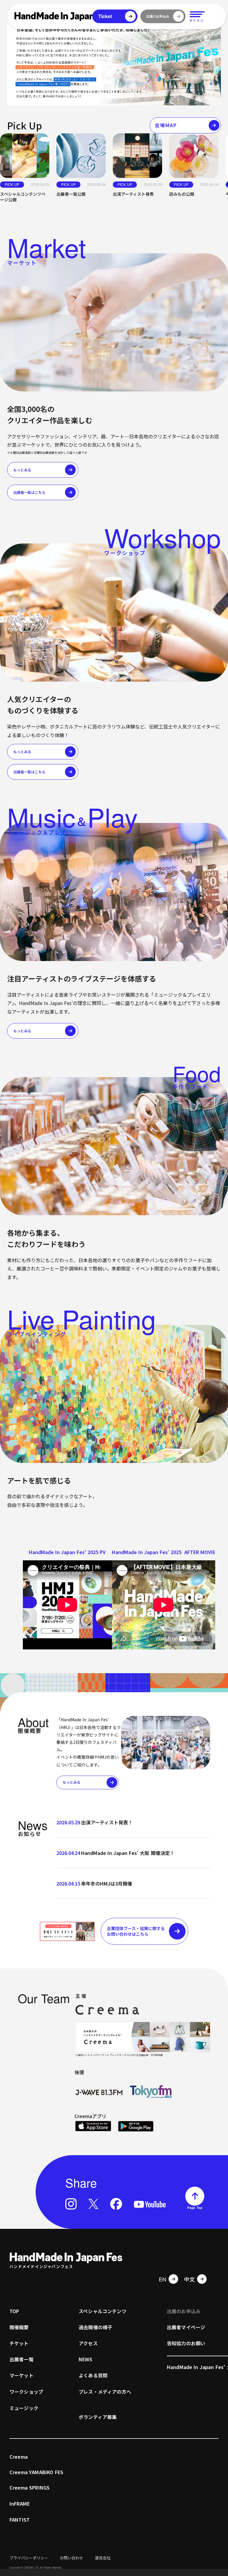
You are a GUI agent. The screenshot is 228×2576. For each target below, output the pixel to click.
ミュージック (24, 2408)
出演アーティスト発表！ (107, 1822)
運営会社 (103, 2558)
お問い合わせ (72, 2558)
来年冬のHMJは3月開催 (107, 1883)
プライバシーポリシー (29, 2558)
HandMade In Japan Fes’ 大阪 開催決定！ (128, 1853)
